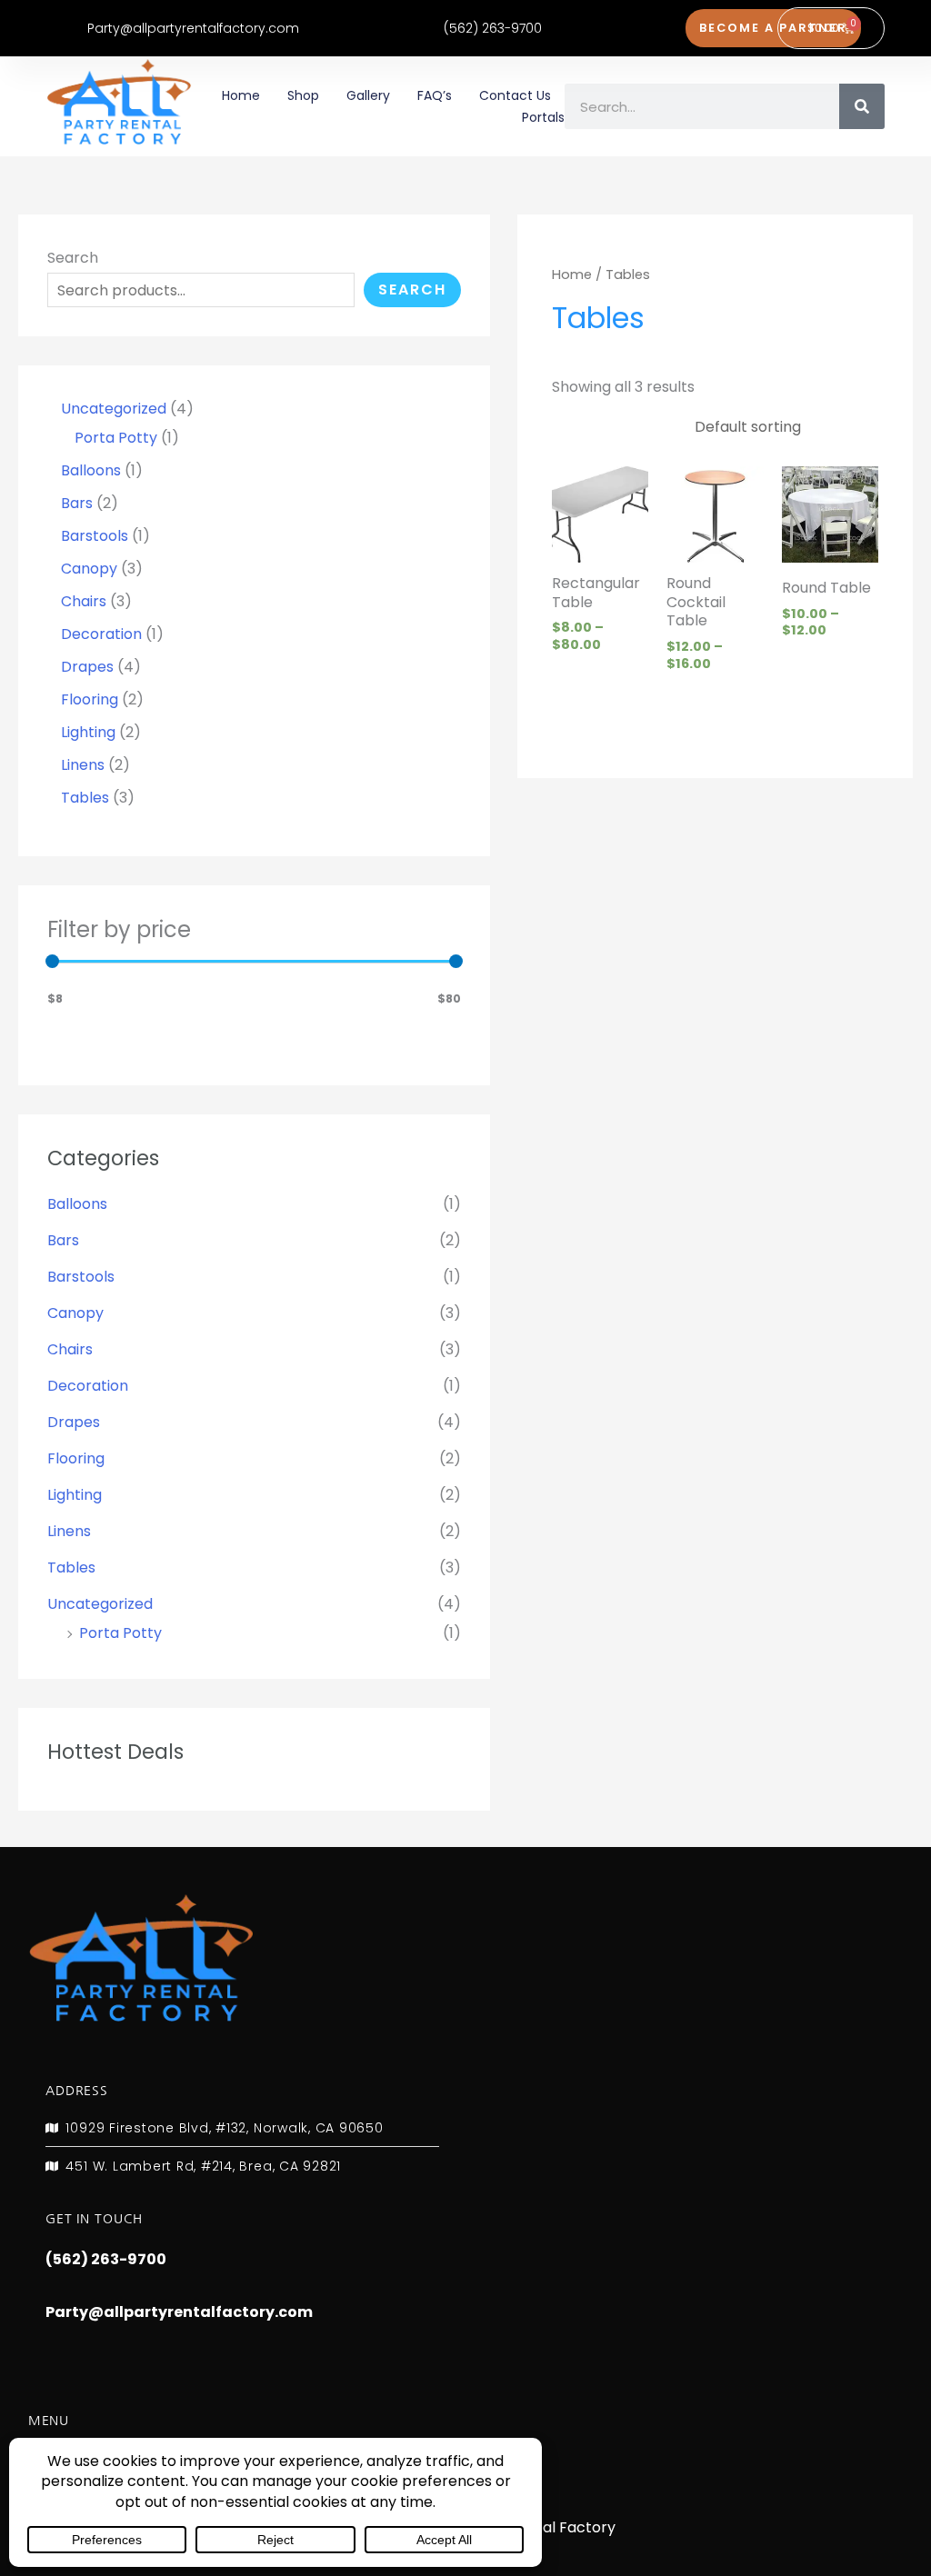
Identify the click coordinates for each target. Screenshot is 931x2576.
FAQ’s (435, 95)
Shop (303, 95)
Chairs (70, 1349)
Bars (63, 1240)
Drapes (74, 1422)
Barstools (81, 1277)
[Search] (862, 106)
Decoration (88, 1386)
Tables (71, 1568)
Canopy (75, 1313)
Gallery (368, 95)
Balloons (77, 1204)
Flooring (76, 1458)
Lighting (75, 1495)
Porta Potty (120, 1633)
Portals (543, 117)
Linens (69, 1531)
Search (73, 258)
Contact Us (515, 95)
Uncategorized (100, 1604)
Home (241, 95)
